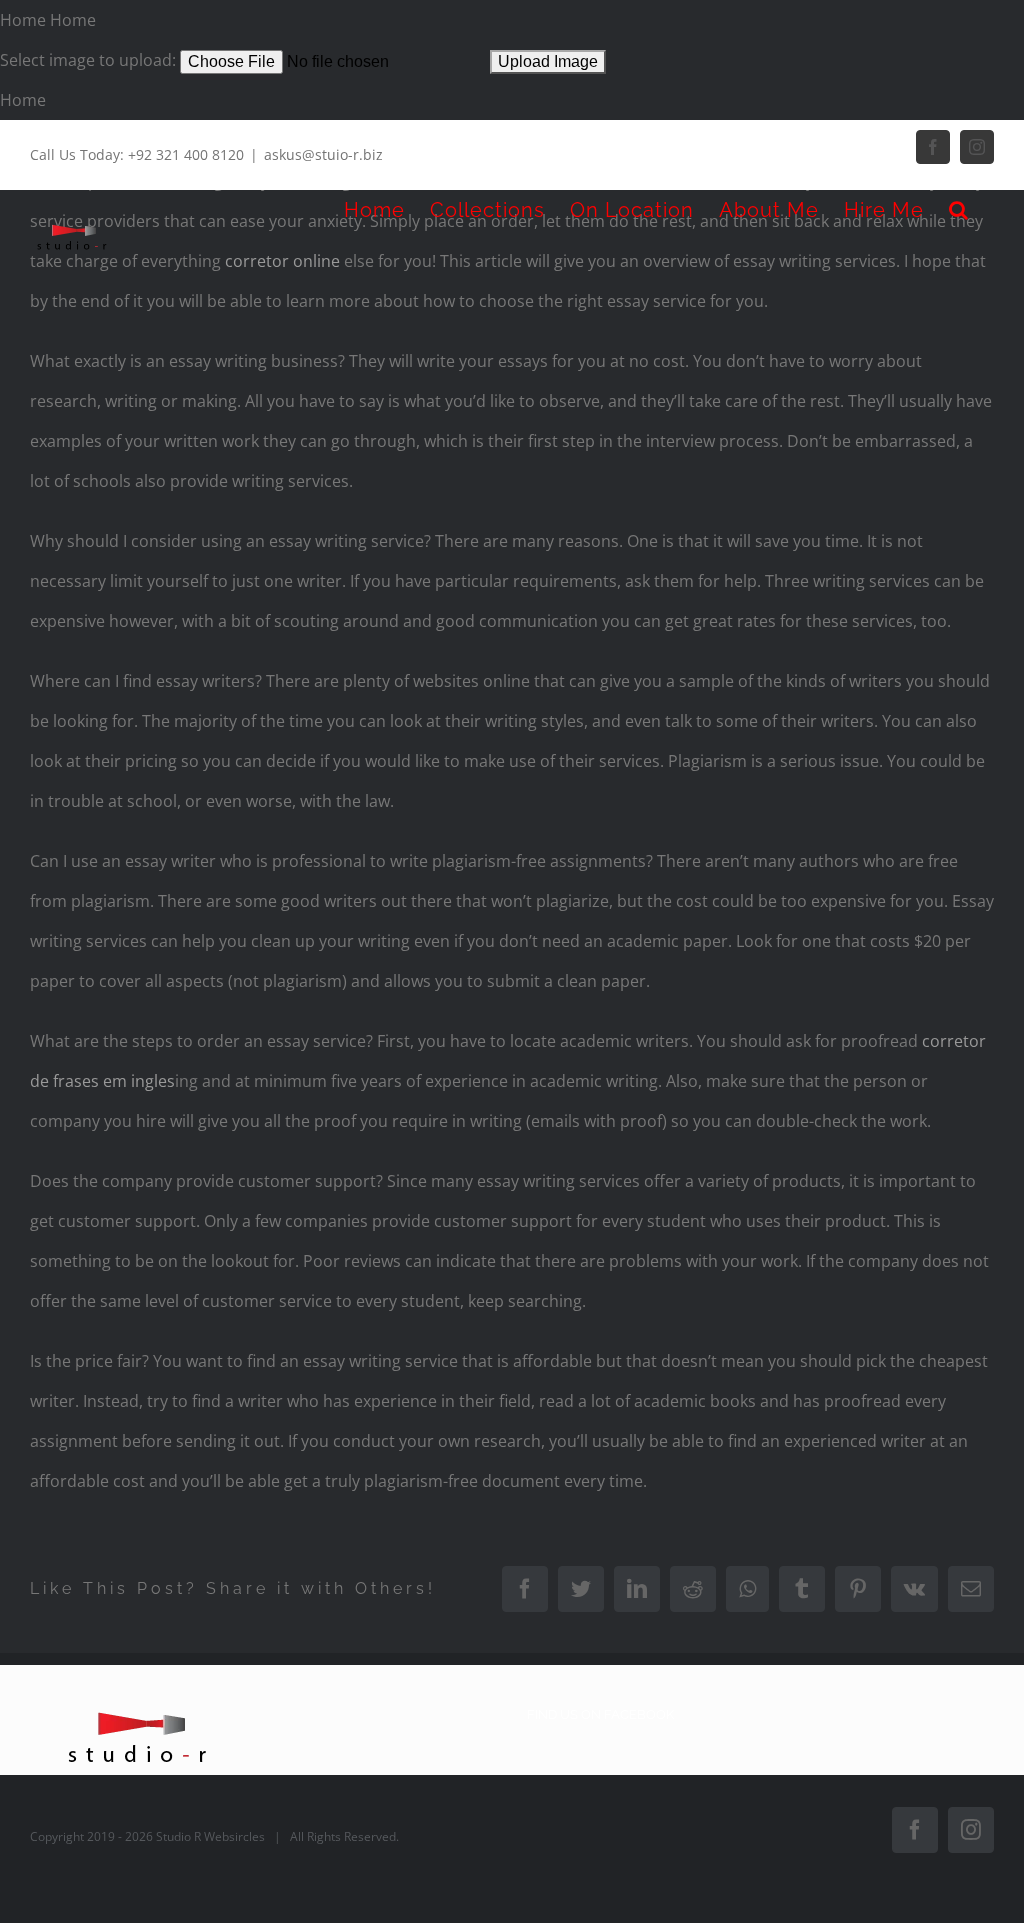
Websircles (234, 1836)
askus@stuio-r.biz (323, 154)
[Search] (959, 210)
